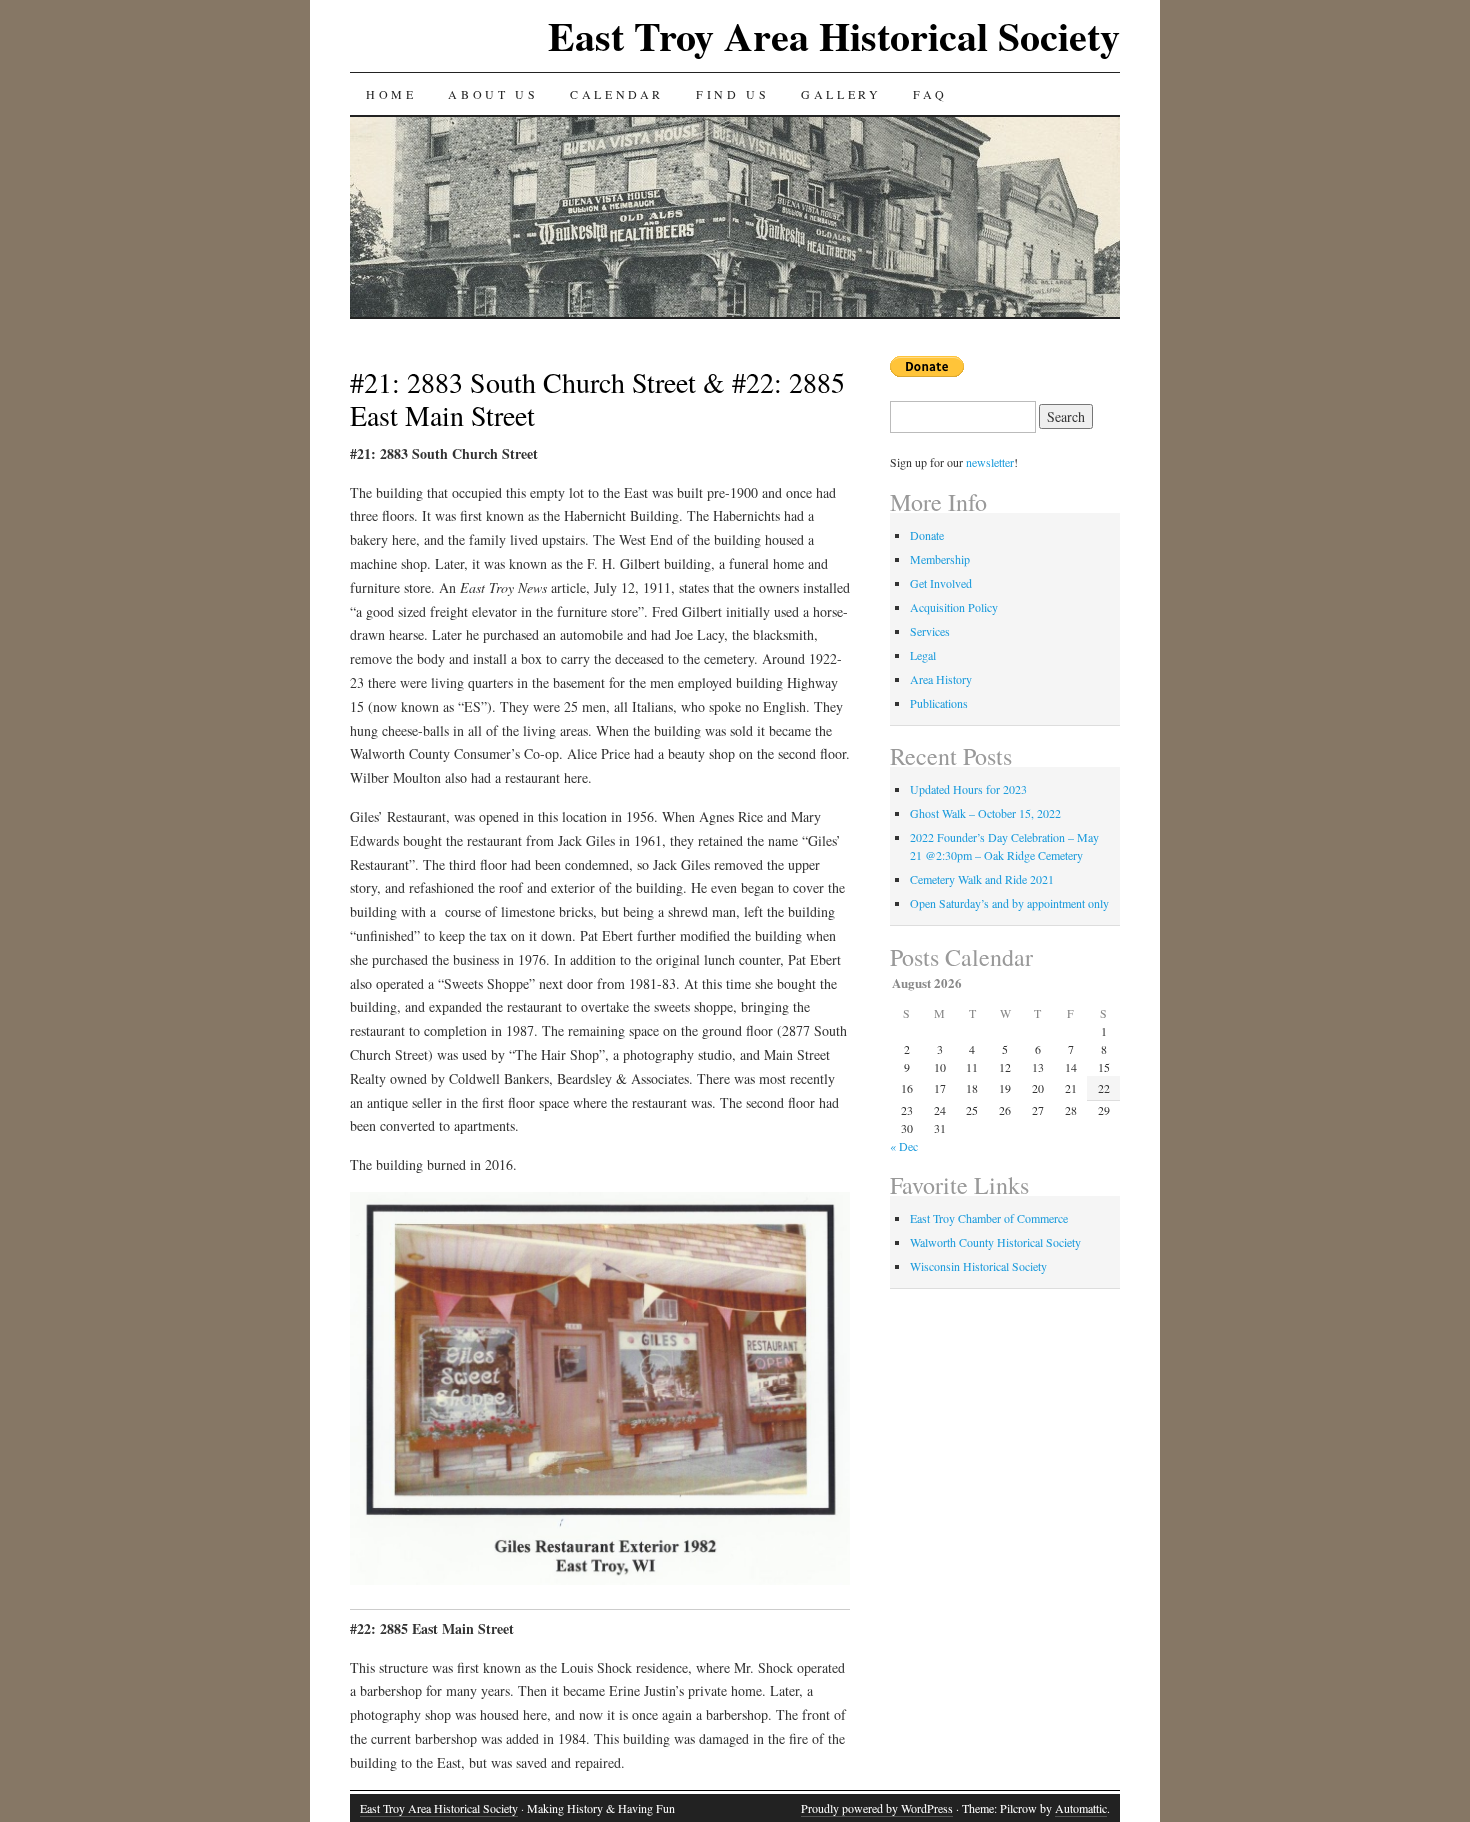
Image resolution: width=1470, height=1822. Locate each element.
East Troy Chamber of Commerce (989, 1218)
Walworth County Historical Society (995, 1242)
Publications (939, 703)
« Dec (904, 1146)
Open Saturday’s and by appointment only (1009, 903)
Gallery (841, 94)
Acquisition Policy (954, 607)
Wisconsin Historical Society (978, 1266)
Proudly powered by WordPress (877, 1808)
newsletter (990, 462)
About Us (493, 94)
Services (930, 631)
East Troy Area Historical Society (834, 35)
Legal (923, 655)
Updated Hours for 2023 (968, 789)
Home (391, 94)
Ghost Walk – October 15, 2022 (985, 813)
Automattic (1081, 1808)
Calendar (617, 94)
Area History (941, 679)
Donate (927, 535)
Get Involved (941, 583)
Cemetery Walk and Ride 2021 (982, 879)
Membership (940, 559)
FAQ (930, 94)
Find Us (732, 94)
